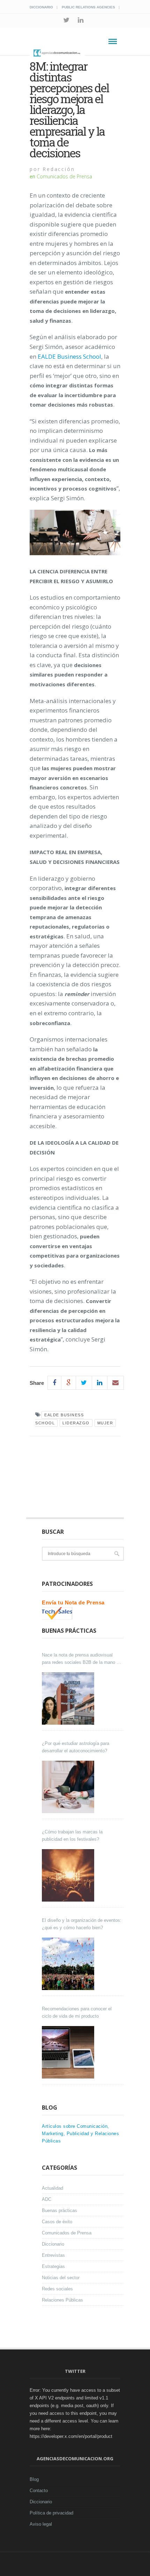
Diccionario (41, 7)
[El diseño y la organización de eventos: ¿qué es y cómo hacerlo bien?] (69, 1964)
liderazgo (76, 1423)
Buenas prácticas (59, 2210)
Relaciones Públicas (62, 2300)
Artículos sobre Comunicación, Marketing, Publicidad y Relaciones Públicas (80, 2134)
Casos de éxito (57, 2222)
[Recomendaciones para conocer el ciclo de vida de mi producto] (69, 2052)
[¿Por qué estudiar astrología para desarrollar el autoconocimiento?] (69, 1787)
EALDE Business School (69, 356)
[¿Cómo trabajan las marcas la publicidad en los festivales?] (69, 1875)
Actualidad (52, 2188)
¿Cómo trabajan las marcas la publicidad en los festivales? (72, 1836)
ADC (47, 2199)
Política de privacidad (51, 2513)
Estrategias (53, 2266)
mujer (105, 1423)
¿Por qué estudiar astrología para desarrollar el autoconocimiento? (76, 1747)
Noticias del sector (61, 2278)
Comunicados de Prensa (64, 176)
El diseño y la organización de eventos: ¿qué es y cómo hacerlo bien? (82, 1924)
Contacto (39, 2491)
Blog (34, 2479)
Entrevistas (53, 2255)
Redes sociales (57, 2289)
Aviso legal (41, 2524)
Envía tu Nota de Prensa (73, 1602)
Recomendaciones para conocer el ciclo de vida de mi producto (77, 2012)
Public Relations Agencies (88, 7)
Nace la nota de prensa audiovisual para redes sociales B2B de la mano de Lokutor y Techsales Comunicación (82, 1659)
